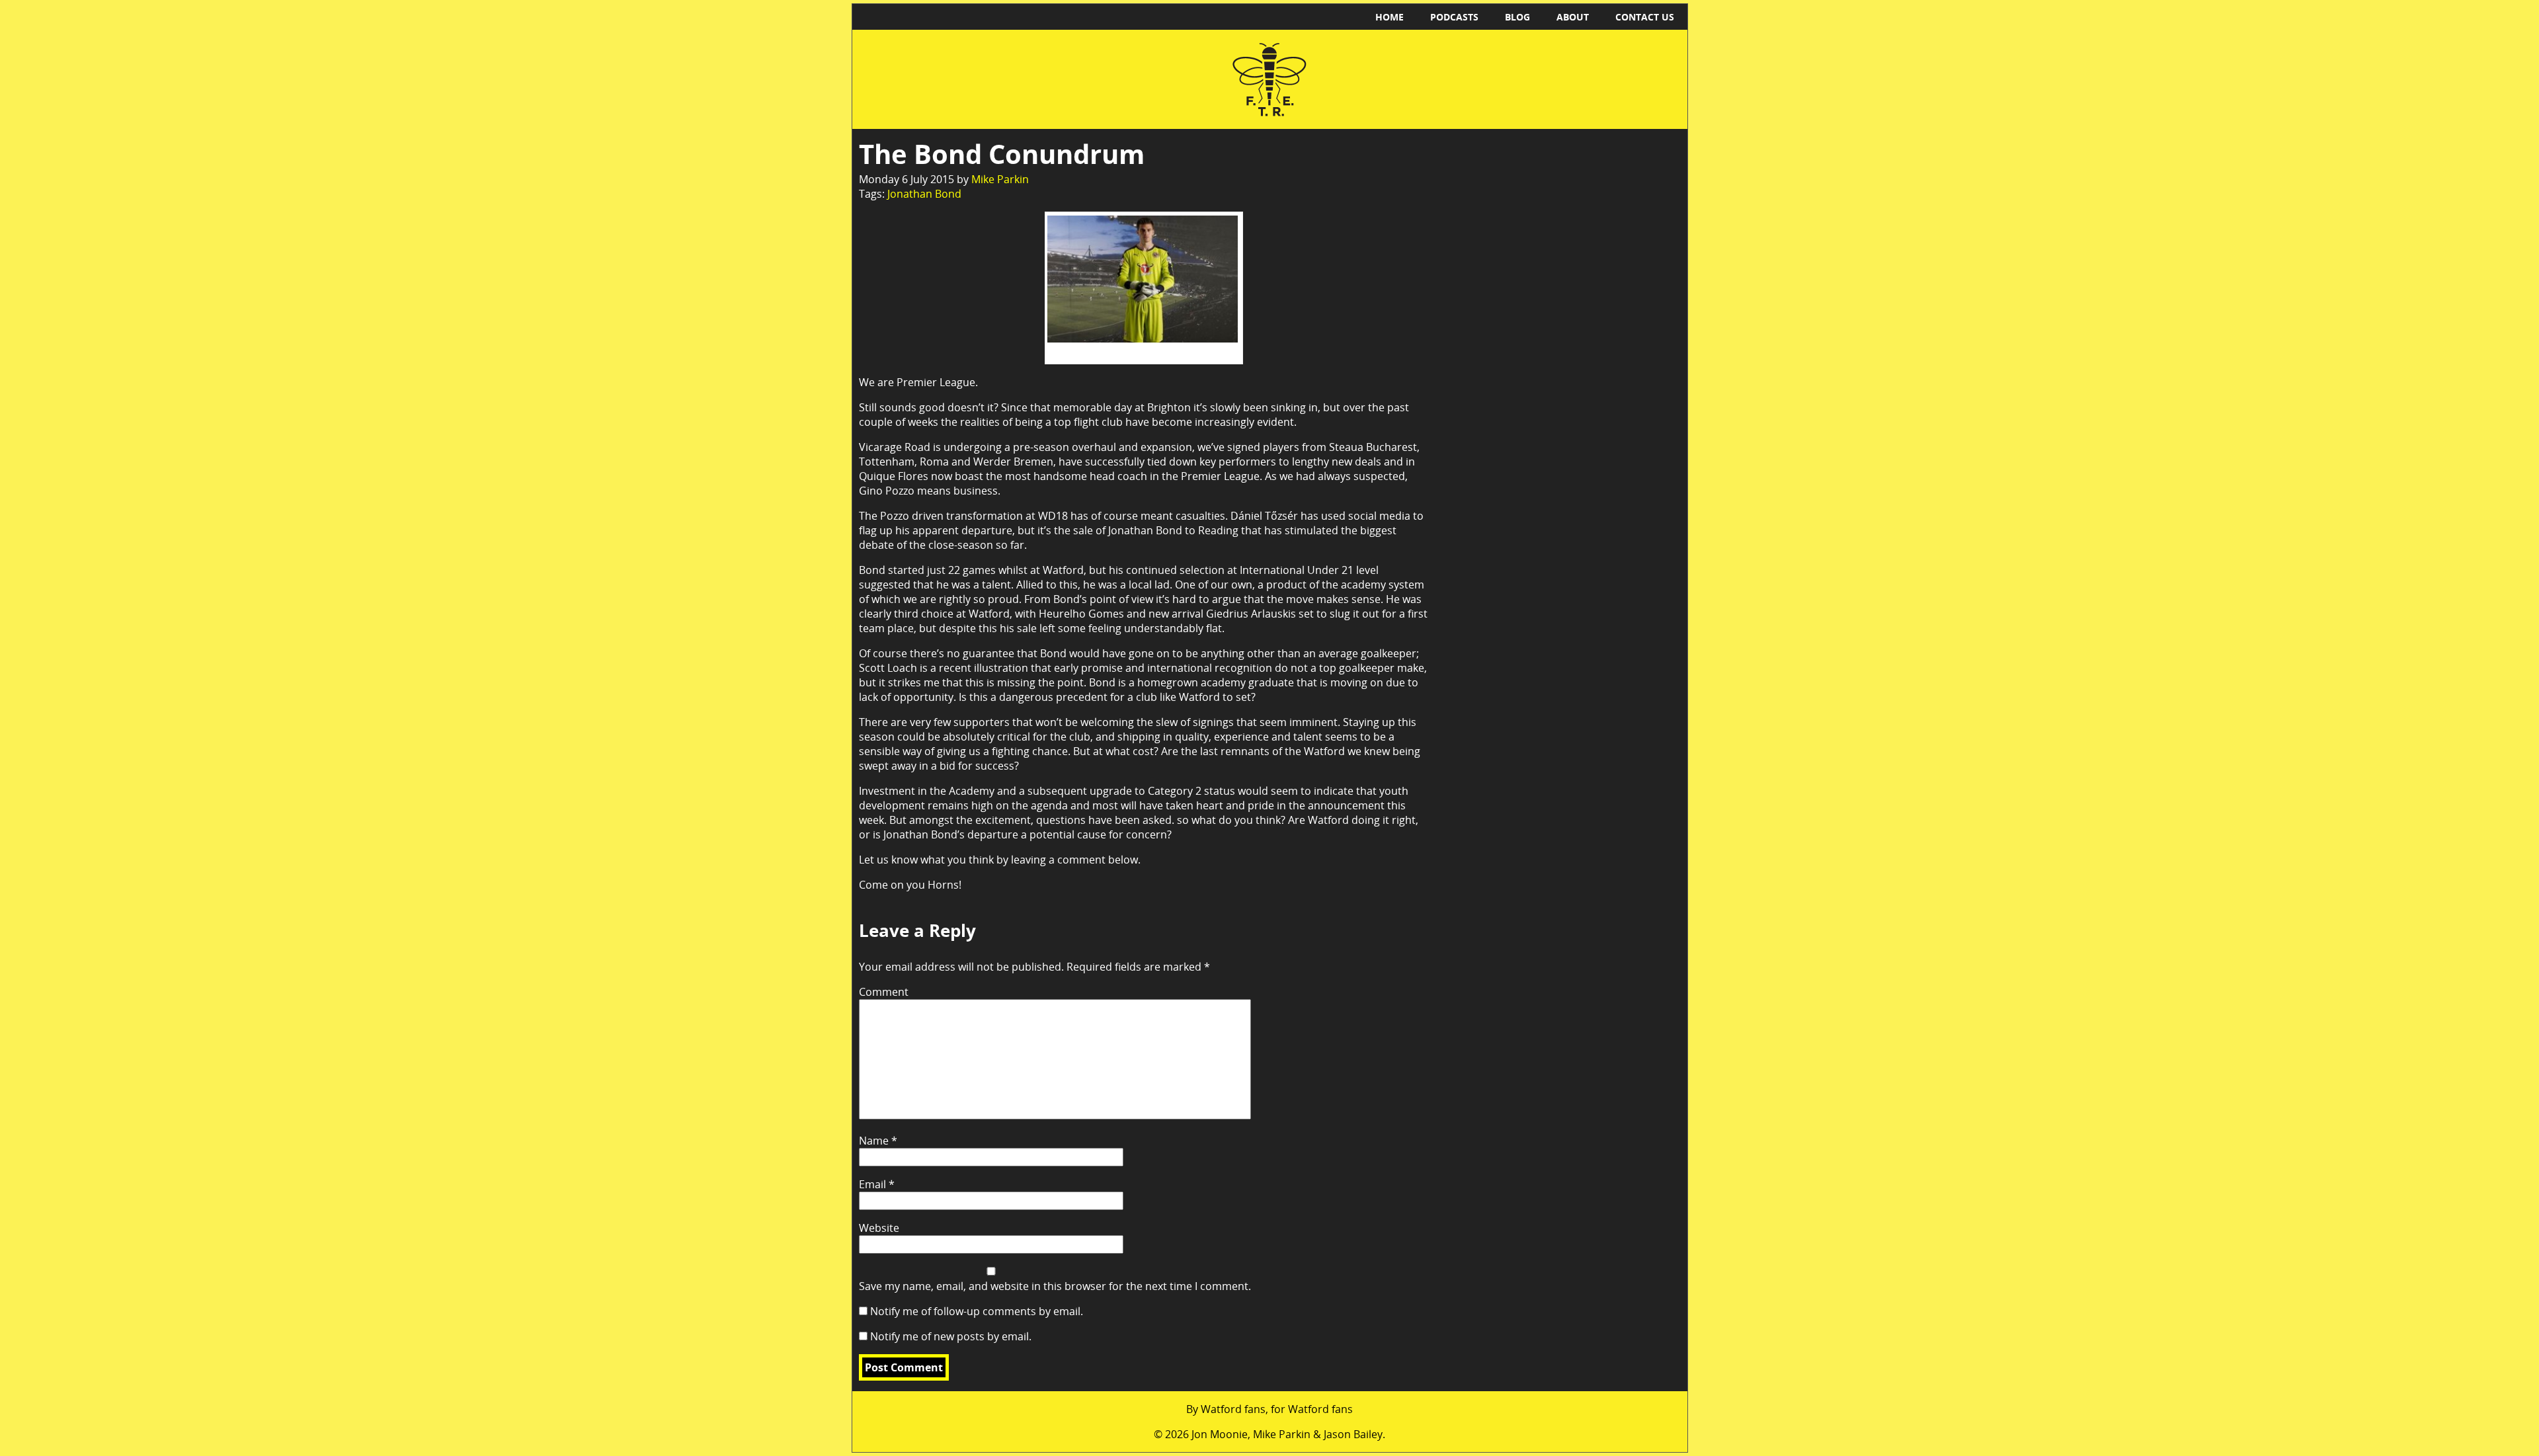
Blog (1517, 17)
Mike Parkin (1000, 179)
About (1573, 17)
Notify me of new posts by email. (951, 1336)
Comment (884, 992)
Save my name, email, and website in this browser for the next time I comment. (1055, 1286)
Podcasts (1454, 17)
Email (877, 1184)
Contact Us (1645, 17)
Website (879, 1228)
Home (1390, 17)
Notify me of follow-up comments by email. (977, 1311)
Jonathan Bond (924, 194)
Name (878, 1141)
